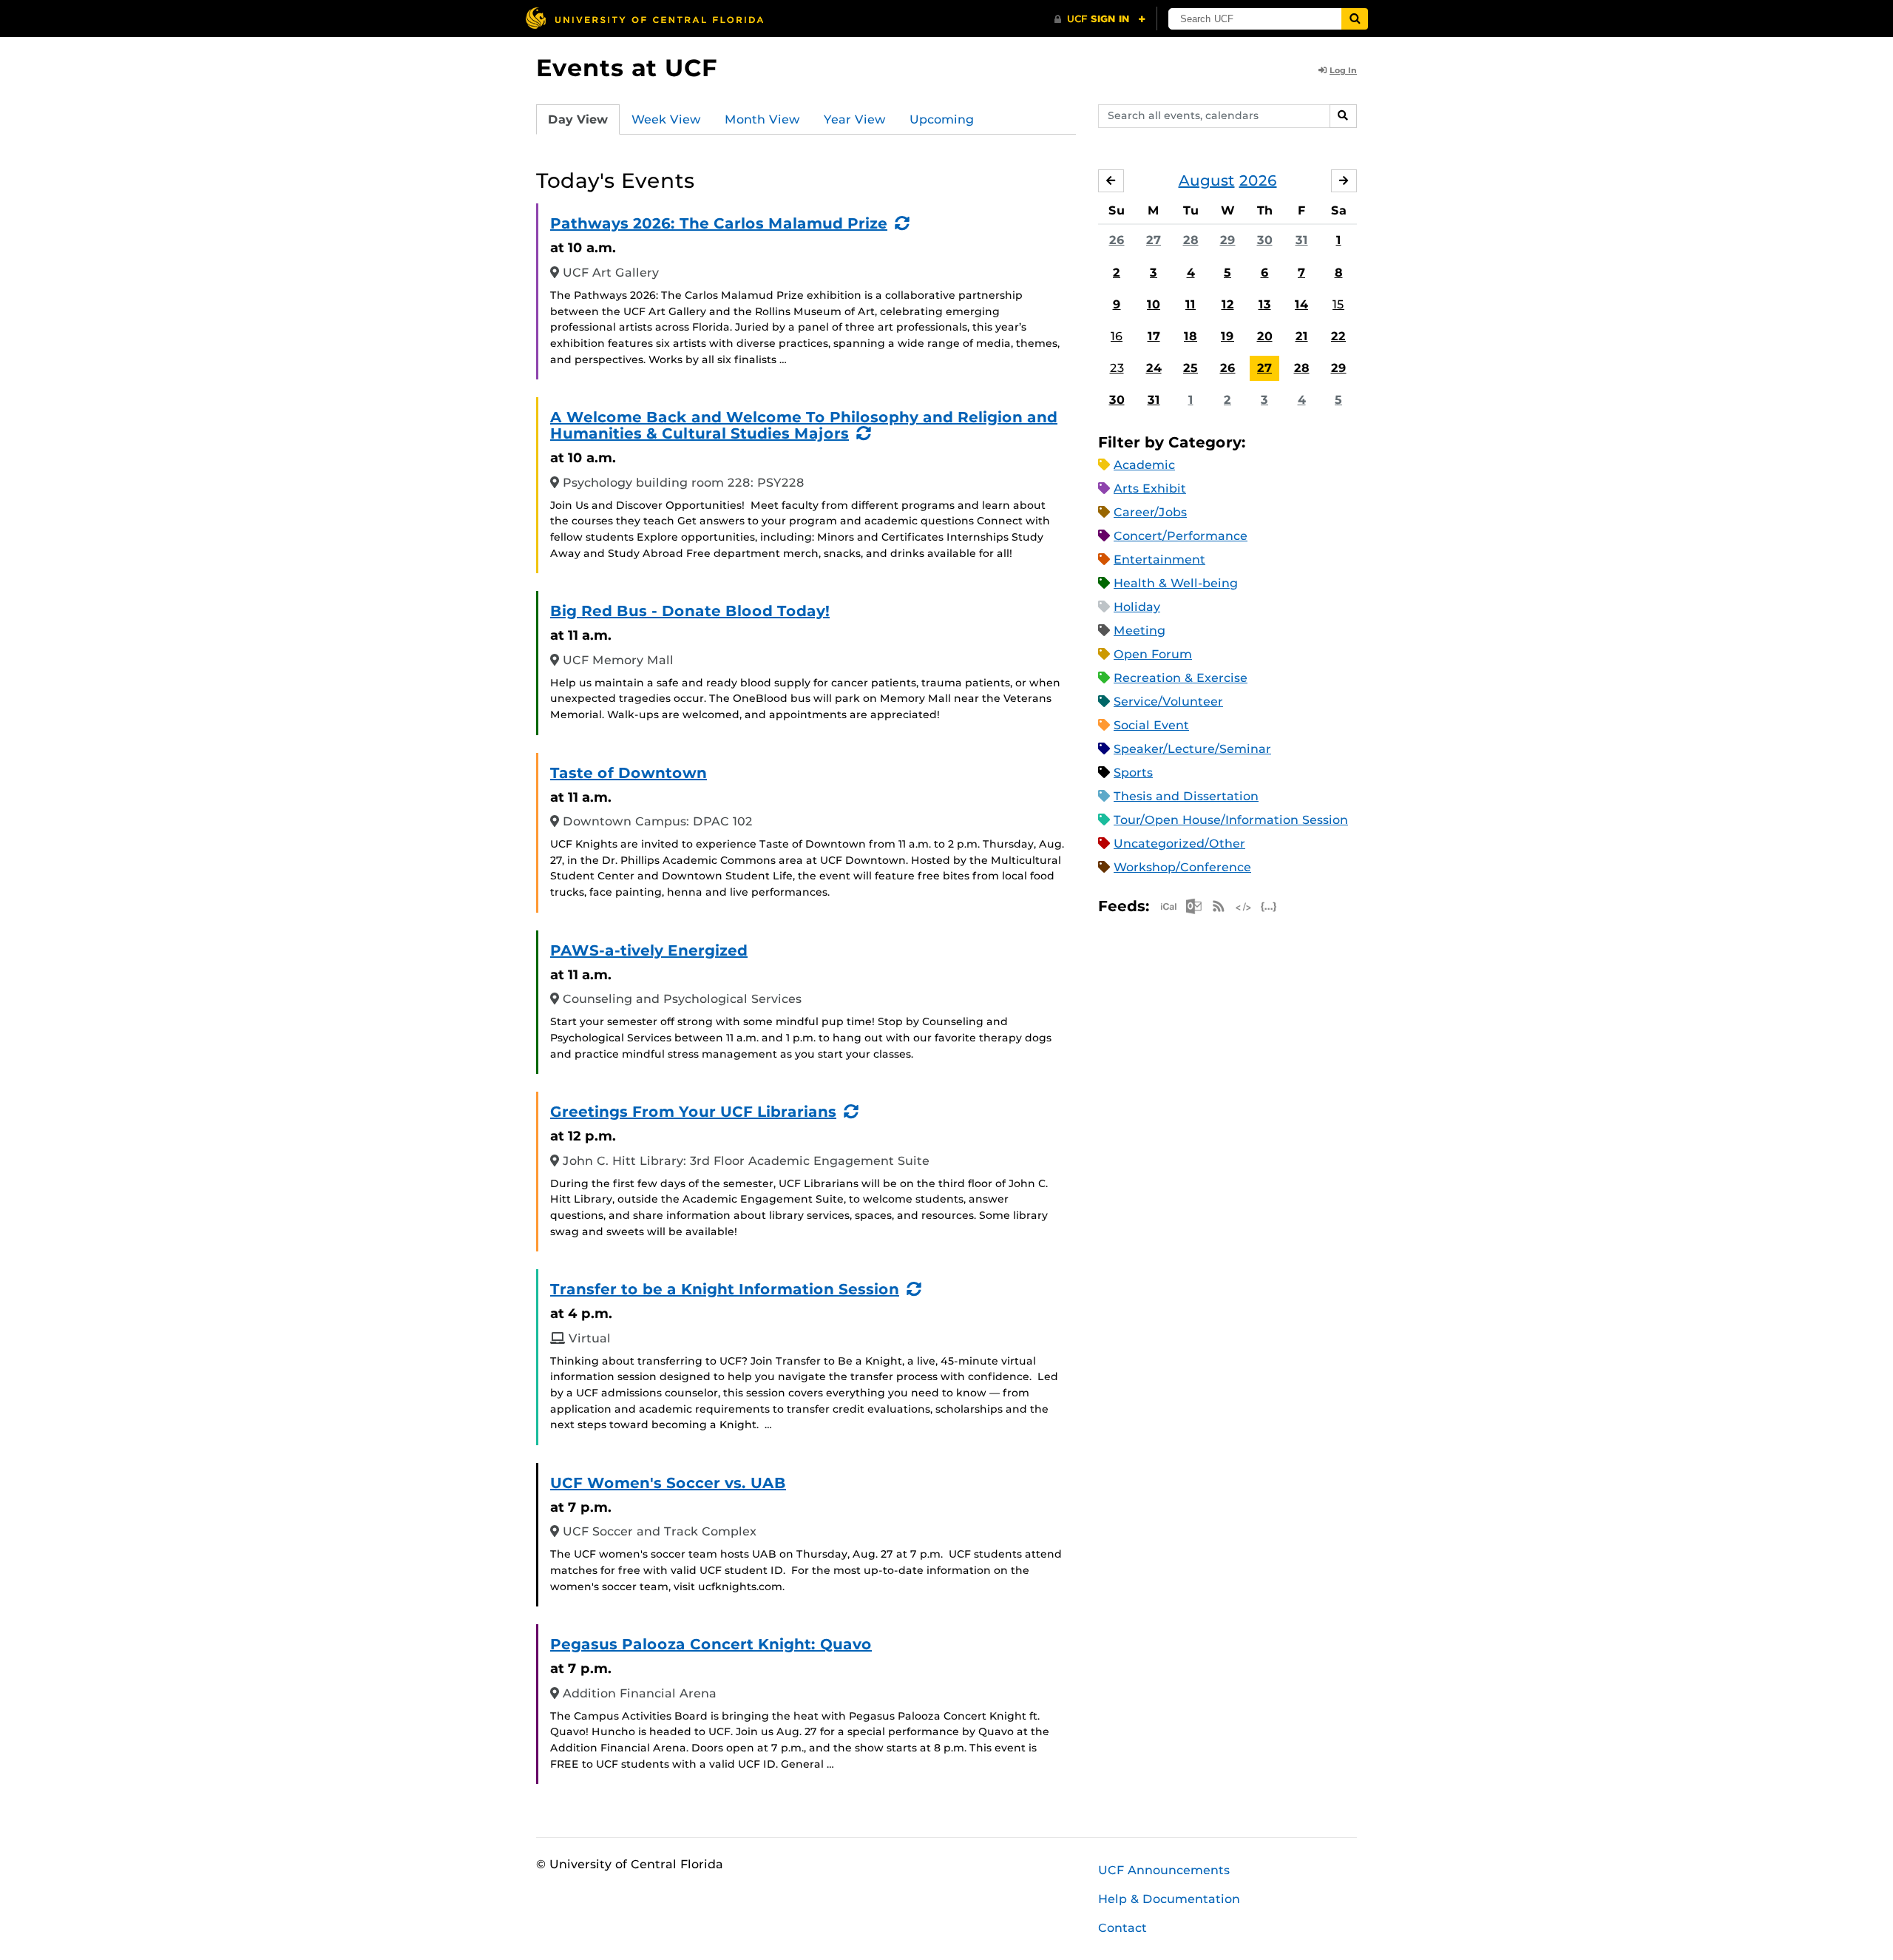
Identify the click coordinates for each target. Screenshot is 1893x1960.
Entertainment (1159, 560)
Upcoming (942, 119)
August (1207, 180)
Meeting (1139, 631)
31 (1302, 240)
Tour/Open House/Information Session (1231, 820)
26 (1117, 240)
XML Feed (1244, 906)
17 (1154, 336)
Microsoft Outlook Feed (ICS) (1193, 906)
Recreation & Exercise (1181, 678)
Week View (666, 119)
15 (1338, 304)
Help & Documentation (1169, 1899)
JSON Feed (1269, 906)
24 (1154, 368)
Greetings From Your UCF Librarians (693, 1112)
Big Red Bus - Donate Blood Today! (690, 611)
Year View (855, 119)
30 (1265, 240)
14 (1301, 304)
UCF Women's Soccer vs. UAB (668, 1483)
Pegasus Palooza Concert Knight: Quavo (711, 1644)
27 (1154, 240)
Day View (578, 119)
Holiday (1137, 607)
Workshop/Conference (1182, 867)
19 (1227, 336)
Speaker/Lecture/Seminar (1192, 749)
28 (1191, 240)
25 (1191, 368)
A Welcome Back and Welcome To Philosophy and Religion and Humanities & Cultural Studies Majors (804, 425)
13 (1265, 304)
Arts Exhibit (1150, 489)
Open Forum (1153, 654)
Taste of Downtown (629, 773)
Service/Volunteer (1168, 702)
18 (1191, 336)
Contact (1122, 1928)
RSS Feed (1219, 906)
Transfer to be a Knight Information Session (725, 1289)
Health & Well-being (1176, 583)
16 (1117, 336)
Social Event (1151, 725)
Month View (762, 119)
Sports (1133, 773)
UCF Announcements (1164, 1870)
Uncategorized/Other (1179, 844)
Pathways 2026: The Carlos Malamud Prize (719, 223)
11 (1191, 304)
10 (1154, 304)
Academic (1144, 465)
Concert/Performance (1181, 536)
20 (1265, 336)
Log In (1343, 70)
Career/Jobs (1150, 512)
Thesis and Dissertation (1186, 796)
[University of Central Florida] (644, 18)
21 (1302, 336)
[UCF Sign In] (1100, 19)
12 (1228, 304)
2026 (1258, 180)
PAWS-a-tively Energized (649, 950)
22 (1338, 336)
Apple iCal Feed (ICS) (1168, 906)
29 (1228, 240)
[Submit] (1355, 19)
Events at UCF (627, 68)
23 (1117, 368)
